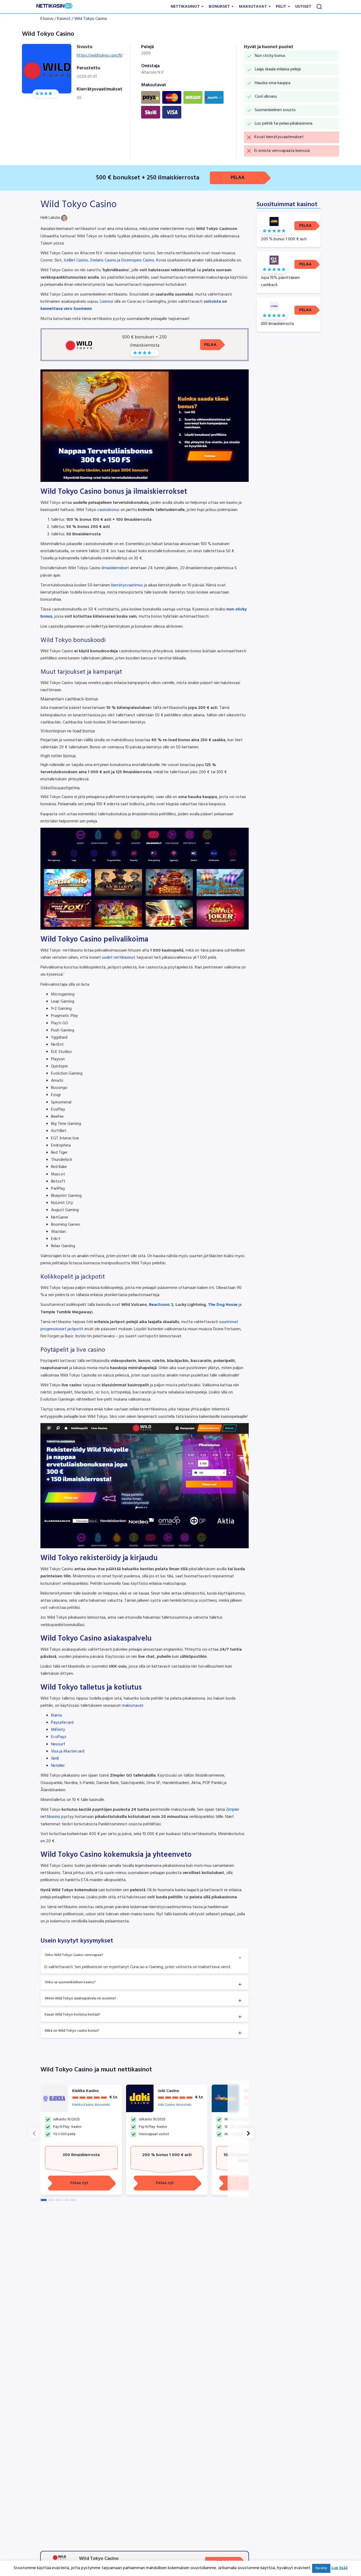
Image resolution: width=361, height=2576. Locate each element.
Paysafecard (62, 1723)
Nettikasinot (186, 7)
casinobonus (108, 510)
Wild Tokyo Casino (91, 19)
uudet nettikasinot (119, 958)
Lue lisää (339, 2568)
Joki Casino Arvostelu (175, 2105)
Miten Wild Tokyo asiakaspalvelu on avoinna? (80, 1998)
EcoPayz (59, 1737)
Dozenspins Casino (138, 260)
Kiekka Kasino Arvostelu (91, 2105)
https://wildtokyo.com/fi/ (100, 56)
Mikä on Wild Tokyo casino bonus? (72, 2031)
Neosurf (58, 1744)
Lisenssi (107, 302)
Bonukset (220, 7)
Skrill (55, 1759)
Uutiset (303, 7)
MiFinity (58, 1730)
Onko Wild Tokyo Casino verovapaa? (74, 1955)
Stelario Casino (103, 260)
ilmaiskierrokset (115, 568)
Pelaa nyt (79, 2183)
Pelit (282, 7)
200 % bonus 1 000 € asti (167, 2155)
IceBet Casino (76, 260)
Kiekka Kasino (85, 2091)
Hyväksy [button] (321, 2568)
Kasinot (64, 19)
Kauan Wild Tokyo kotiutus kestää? (73, 2015)
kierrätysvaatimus (127, 585)
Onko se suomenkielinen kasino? (70, 1982)
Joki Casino (168, 2091)
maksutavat (133, 1706)
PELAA (238, 178)
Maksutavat (253, 7)
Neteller (58, 1766)
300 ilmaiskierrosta (81, 2155)
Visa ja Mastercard (68, 1751)
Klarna (56, 1715)
